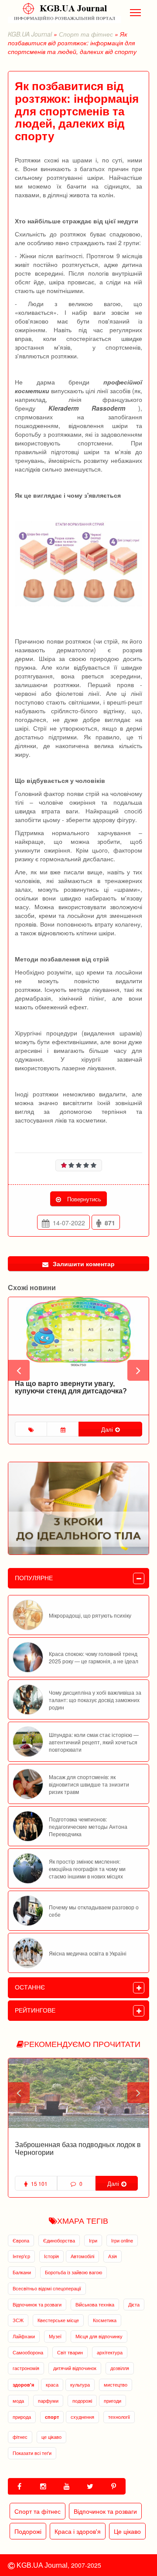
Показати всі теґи (32, 2453)
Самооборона (28, 2352)
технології (119, 2417)
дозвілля (120, 2368)
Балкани (22, 2272)
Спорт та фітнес (86, 34)
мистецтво (116, 2384)
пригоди (113, 2401)
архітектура (110, 2352)
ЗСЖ (18, 2320)
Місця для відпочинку (99, 2336)
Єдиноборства (59, 2240)
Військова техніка (95, 2304)
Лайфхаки (24, 2336)
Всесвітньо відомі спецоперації (47, 2288)
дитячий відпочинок (75, 2368)
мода (18, 2401)
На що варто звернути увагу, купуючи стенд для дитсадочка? (71, 1387)
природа (22, 2417)
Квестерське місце (58, 2320)
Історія (51, 2256)
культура (80, 2384)
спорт (52, 2417)
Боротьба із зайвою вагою (73, 2272)
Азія (113, 2256)
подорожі (82, 2401)
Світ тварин (70, 2352)
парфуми (48, 2401)
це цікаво (51, 2437)
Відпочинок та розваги (37, 2304)
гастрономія (26, 2368)
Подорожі (28, 2531)
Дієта (134, 2304)
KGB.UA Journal (30, 34)
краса (52, 2384)
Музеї (55, 2336)
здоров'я (23, 2385)
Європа (21, 2240)
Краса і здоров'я (78, 2531)
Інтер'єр (21, 2256)
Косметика (105, 2320)
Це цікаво (127, 2531)
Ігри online (122, 2240)
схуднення (82, 2417)
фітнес (20, 2437)
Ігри (93, 2240)
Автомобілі (82, 2256)
